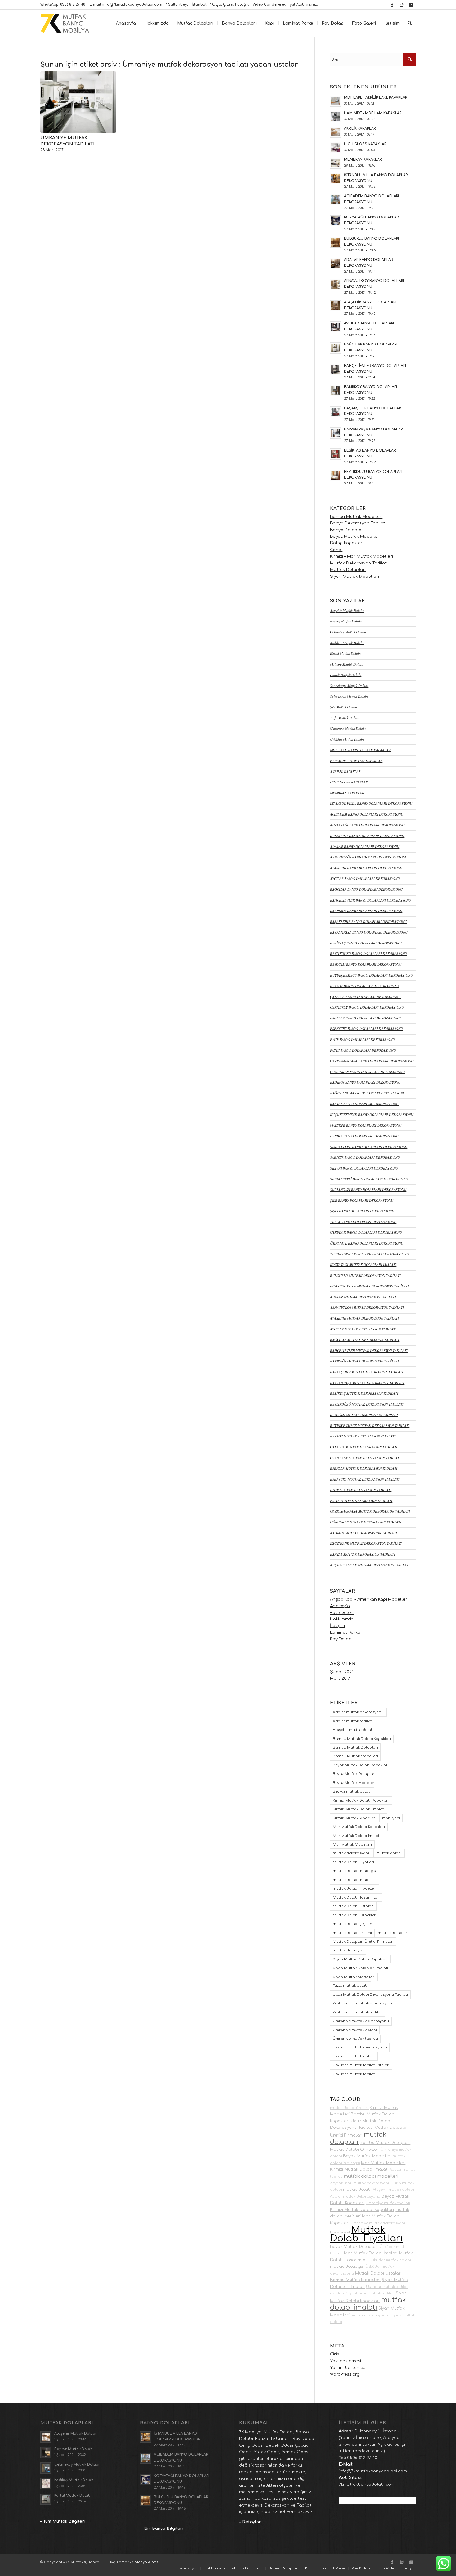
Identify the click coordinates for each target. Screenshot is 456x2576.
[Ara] (410, 23)
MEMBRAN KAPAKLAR (347, 793)
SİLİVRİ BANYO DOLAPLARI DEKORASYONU (364, 1168)
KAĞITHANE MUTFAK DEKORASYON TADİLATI (366, 1543)
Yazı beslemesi (346, 2361)
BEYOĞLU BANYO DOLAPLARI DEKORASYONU (366, 964)
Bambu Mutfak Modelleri (356, 517)
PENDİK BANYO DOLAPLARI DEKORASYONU (364, 1136)
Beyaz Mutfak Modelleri (355, 537)
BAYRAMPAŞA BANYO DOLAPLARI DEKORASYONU (369, 932)
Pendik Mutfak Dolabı (346, 675)
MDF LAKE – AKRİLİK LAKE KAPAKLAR (360, 750)
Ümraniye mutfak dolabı (355, 2030)
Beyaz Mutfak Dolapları (354, 1774)
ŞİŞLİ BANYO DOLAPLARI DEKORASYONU (362, 1211)
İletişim (338, 1626)
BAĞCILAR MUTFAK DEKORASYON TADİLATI (365, 1340)
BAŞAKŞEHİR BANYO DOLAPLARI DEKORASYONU (368, 922)
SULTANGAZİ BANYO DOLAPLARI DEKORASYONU (368, 1190)
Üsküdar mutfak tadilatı (354, 2074)
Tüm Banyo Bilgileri (163, 2529)
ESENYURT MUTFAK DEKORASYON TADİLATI (365, 1479)
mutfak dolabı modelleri (355, 1889)
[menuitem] (126, 23)
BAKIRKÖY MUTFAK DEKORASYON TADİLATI (364, 1361)
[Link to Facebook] (392, 5)
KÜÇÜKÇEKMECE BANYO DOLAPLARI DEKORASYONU (372, 1114)
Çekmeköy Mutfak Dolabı (348, 632)
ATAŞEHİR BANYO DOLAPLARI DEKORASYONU (366, 868)
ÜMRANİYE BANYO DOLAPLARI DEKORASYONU (367, 1243)
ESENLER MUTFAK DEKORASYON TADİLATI (364, 1468)
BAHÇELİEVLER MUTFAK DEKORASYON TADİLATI (369, 1350)
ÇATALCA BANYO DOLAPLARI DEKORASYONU (365, 997)
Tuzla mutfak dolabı (351, 1986)
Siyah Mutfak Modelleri (355, 577)
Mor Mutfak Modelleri (352, 1845)
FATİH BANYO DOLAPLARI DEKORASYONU (363, 1050)
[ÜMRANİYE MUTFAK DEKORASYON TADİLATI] (78, 102)
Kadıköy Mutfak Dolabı (347, 643)
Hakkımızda (342, 1619)
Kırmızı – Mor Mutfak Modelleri (362, 556)
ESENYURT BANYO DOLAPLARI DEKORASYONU (367, 1029)
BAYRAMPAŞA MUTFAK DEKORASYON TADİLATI (367, 1383)
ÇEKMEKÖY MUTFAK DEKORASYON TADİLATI (365, 1458)
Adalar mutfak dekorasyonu (358, 1712)
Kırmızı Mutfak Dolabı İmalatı (359, 1809)
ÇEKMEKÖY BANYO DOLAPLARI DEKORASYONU (367, 1007)
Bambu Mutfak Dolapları (355, 1747)
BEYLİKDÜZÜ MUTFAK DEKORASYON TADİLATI (367, 1404)
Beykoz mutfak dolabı (352, 1792)
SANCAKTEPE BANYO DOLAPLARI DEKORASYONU (369, 1147)
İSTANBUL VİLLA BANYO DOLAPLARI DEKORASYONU (371, 803)
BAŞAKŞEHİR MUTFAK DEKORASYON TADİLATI (367, 1372)
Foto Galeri (342, 1613)
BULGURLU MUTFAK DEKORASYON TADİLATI (365, 1275)
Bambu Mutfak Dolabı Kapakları (362, 1739)
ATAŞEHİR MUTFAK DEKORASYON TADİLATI (364, 1318)
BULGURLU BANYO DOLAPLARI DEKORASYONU (367, 836)
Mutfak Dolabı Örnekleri (355, 1915)
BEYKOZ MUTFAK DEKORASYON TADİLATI (363, 1436)
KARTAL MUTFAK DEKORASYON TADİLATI (363, 1554)
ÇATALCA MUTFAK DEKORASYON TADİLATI (364, 1447)
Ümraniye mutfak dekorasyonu (361, 2021)
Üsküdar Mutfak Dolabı (347, 739)
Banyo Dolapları (347, 530)
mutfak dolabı (389, 1853)
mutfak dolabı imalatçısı (355, 1871)
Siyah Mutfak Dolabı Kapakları (360, 1959)
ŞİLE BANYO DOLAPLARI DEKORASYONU (362, 1200)
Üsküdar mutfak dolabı (354, 2056)
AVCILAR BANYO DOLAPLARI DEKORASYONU (365, 878)
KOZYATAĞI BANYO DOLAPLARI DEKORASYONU (367, 825)
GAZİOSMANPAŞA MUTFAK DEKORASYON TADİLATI (370, 1511)
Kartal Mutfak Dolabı (345, 653)
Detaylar (251, 2522)
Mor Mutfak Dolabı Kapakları (359, 1827)
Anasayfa (340, 1606)
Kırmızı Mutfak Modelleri (355, 1818)
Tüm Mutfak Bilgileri (64, 2521)
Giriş (335, 2354)
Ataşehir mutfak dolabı (354, 1730)
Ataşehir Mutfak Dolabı (347, 611)
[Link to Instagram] (402, 5)
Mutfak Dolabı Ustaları (353, 1906)
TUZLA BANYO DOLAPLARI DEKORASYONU (363, 1222)
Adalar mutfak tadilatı (353, 1721)
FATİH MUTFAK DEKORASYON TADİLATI (361, 1501)
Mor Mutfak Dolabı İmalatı (357, 1836)
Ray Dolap (341, 1639)
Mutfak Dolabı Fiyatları (353, 1862)
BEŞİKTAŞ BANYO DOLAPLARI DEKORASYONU (366, 943)
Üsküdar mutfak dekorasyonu (360, 2047)
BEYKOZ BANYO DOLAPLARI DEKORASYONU (364, 986)
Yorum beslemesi (348, 2368)
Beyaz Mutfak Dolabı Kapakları (361, 1765)
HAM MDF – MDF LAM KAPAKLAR (356, 761)
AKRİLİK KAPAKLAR (345, 771)
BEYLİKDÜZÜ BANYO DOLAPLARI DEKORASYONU (369, 954)
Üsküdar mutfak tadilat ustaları (361, 2065)
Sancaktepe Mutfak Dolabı (349, 686)
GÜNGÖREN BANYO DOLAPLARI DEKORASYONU (367, 1072)
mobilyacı (391, 1818)
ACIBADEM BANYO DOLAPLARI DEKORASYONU (367, 814)
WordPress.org (345, 2374)
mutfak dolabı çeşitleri (353, 1924)
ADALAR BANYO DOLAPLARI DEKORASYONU (365, 847)
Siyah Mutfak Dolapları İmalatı (360, 1968)
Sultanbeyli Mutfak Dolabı (349, 696)
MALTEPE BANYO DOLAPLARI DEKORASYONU (366, 1125)
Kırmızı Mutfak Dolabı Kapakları (361, 1801)
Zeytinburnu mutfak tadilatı (358, 2012)
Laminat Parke (345, 1633)
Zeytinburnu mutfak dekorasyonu (363, 2003)
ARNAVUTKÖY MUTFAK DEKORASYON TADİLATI (367, 1307)
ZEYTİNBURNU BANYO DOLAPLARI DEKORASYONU (369, 1254)
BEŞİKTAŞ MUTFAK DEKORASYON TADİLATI (364, 1393)
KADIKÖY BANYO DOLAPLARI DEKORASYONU (365, 1082)
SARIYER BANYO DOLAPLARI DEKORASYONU (365, 1157)
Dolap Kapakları (347, 543)
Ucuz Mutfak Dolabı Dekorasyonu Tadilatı (370, 1995)
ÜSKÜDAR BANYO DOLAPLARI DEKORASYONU (366, 1232)
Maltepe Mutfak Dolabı (347, 664)
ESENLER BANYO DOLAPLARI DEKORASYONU (365, 1018)
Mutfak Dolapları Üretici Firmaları (363, 1942)
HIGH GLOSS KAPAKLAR (349, 782)
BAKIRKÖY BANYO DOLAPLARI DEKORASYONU (366, 911)
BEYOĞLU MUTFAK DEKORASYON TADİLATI (364, 1415)
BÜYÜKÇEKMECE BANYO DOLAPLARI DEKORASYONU (371, 975)
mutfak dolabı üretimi (352, 1933)
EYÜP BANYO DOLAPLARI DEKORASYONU (362, 1039)
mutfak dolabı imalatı (352, 1880)
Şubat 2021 (342, 1672)
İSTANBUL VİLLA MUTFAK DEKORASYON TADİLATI (369, 1286)
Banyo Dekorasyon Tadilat (358, 523)
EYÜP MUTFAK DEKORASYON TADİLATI (361, 1490)
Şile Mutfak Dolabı (344, 707)
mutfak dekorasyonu (352, 1853)
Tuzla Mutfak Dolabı (345, 718)
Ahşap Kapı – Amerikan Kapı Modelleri (369, 1599)
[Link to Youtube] (411, 5)
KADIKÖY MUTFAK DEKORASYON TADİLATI (364, 1533)
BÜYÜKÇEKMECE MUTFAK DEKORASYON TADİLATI (370, 1426)
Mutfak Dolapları (348, 570)
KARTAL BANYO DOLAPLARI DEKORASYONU (364, 1104)
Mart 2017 (340, 1678)
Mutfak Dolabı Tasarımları (356, 1898)
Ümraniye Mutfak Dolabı (348, 728)
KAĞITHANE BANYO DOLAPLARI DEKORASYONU (368, 1093)
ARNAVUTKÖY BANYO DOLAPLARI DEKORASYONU (369, 857)
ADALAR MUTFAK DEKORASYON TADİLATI (363, 1297)
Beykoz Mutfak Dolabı (346, 621)
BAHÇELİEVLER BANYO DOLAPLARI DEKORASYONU (371, 900)
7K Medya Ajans (144, 2562)
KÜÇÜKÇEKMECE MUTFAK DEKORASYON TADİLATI (370, 1565)
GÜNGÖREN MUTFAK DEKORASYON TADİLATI (366, 1522)
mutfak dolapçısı (348, 1950)
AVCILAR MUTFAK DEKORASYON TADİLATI (363, 1329)
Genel (336, 550)
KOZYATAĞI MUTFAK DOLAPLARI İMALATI (363, 1265)
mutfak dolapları (393, 1933)
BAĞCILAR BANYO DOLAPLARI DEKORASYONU (366, 889)
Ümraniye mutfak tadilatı (355, 2039)
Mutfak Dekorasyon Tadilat (358, 563)
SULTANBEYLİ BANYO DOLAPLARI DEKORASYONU (369, 1179)
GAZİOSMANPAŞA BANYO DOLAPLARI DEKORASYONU (372, 1061)
